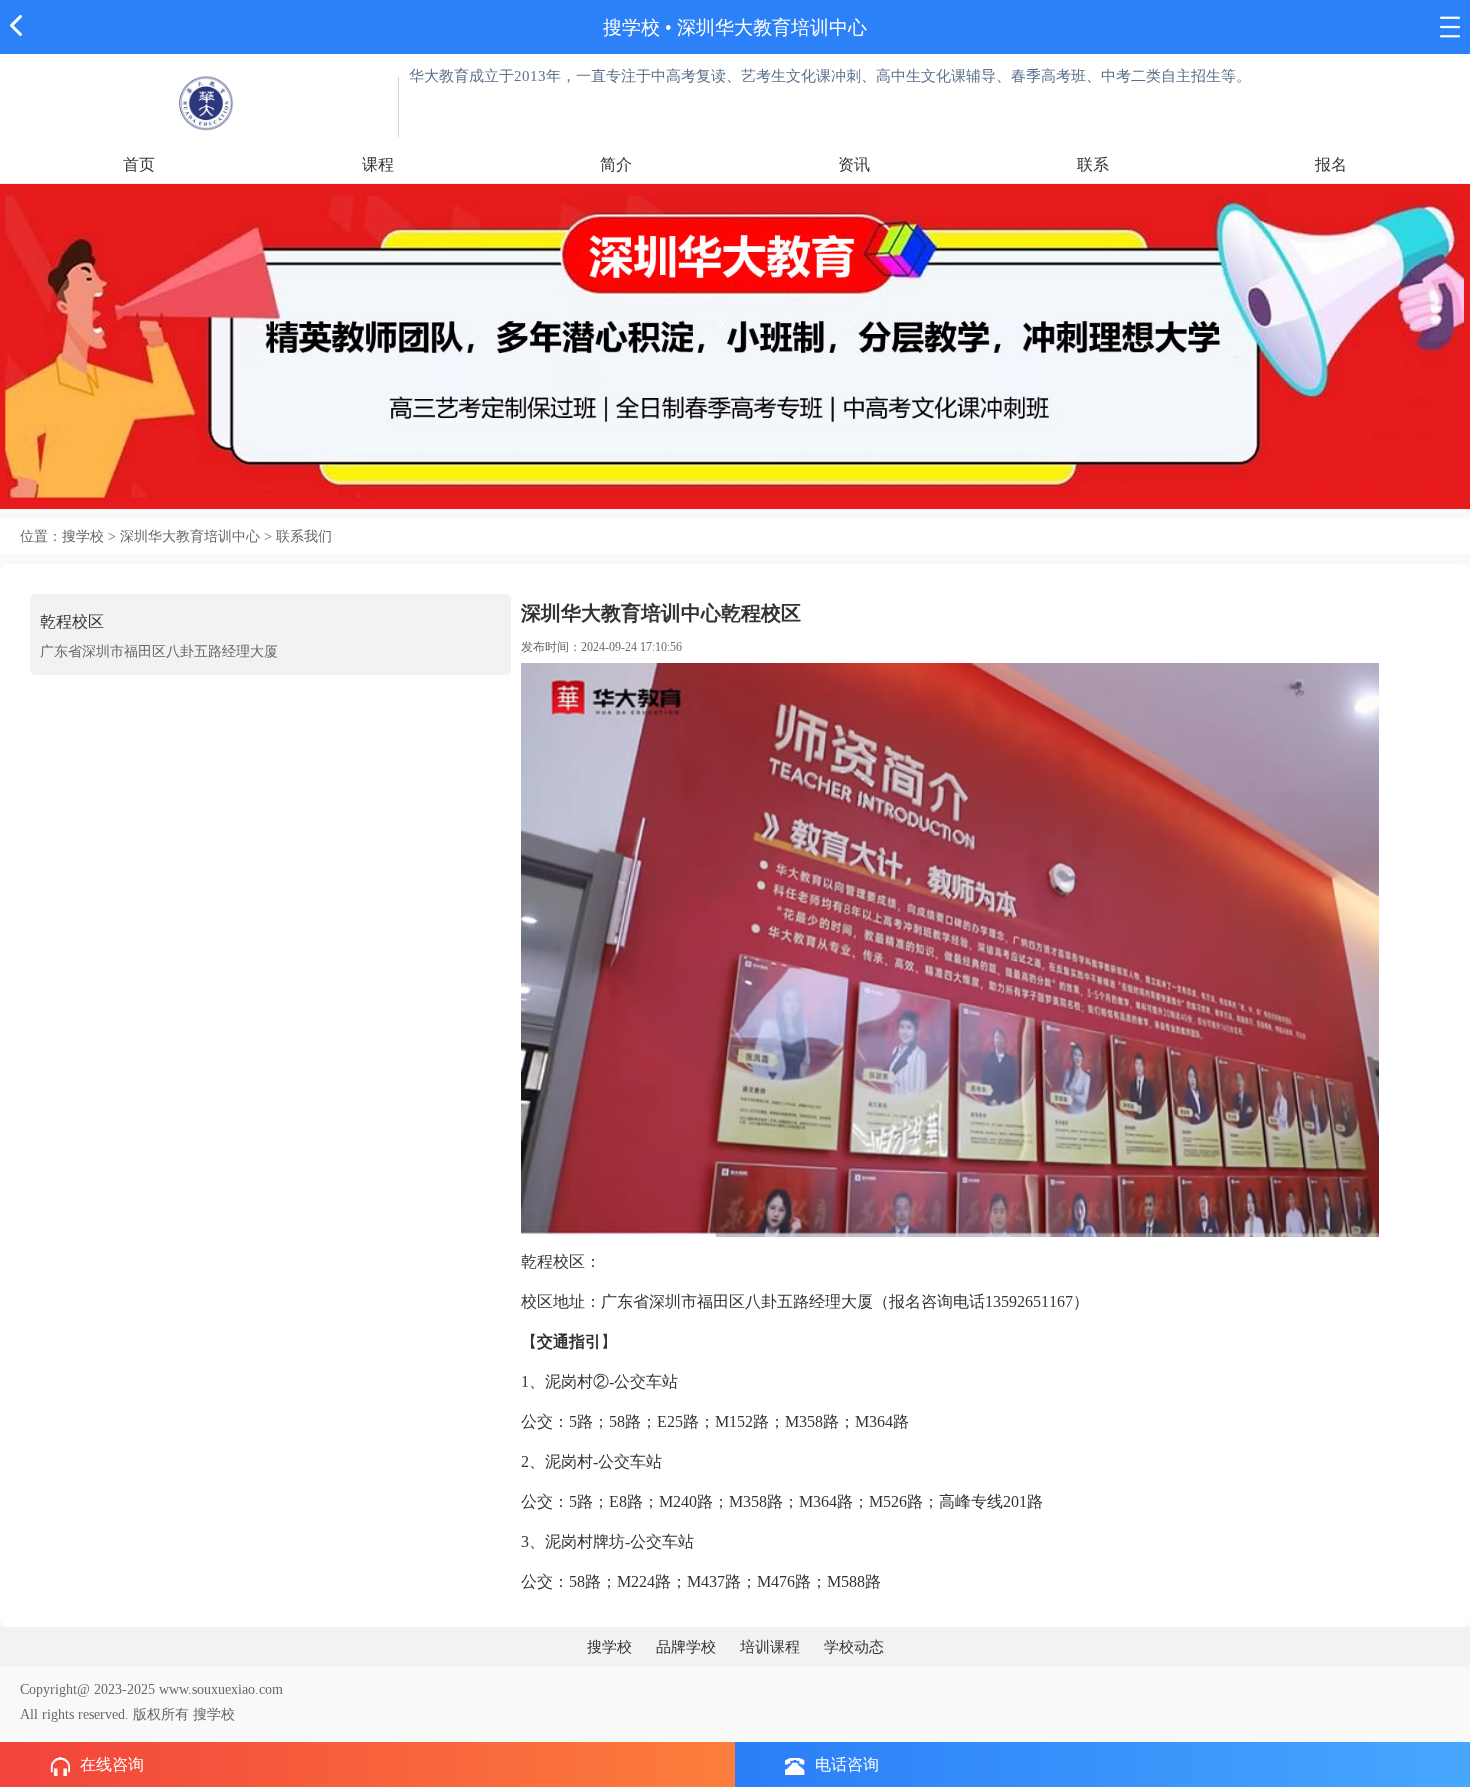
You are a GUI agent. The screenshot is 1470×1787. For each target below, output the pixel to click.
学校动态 (854, 1647)
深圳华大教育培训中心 (772, 27)
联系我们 (304, 536)
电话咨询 (847, 1764)
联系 (1093, 164)
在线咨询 (112, 1764)
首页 (139, 164)
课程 (378, 164)
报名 (1331, 164)
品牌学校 (686, 1647)
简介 (616, 164)
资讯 (854, 164)
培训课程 (770, 1647)
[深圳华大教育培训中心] (204, 101)
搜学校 (631, 27)
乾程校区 (72, 621)
